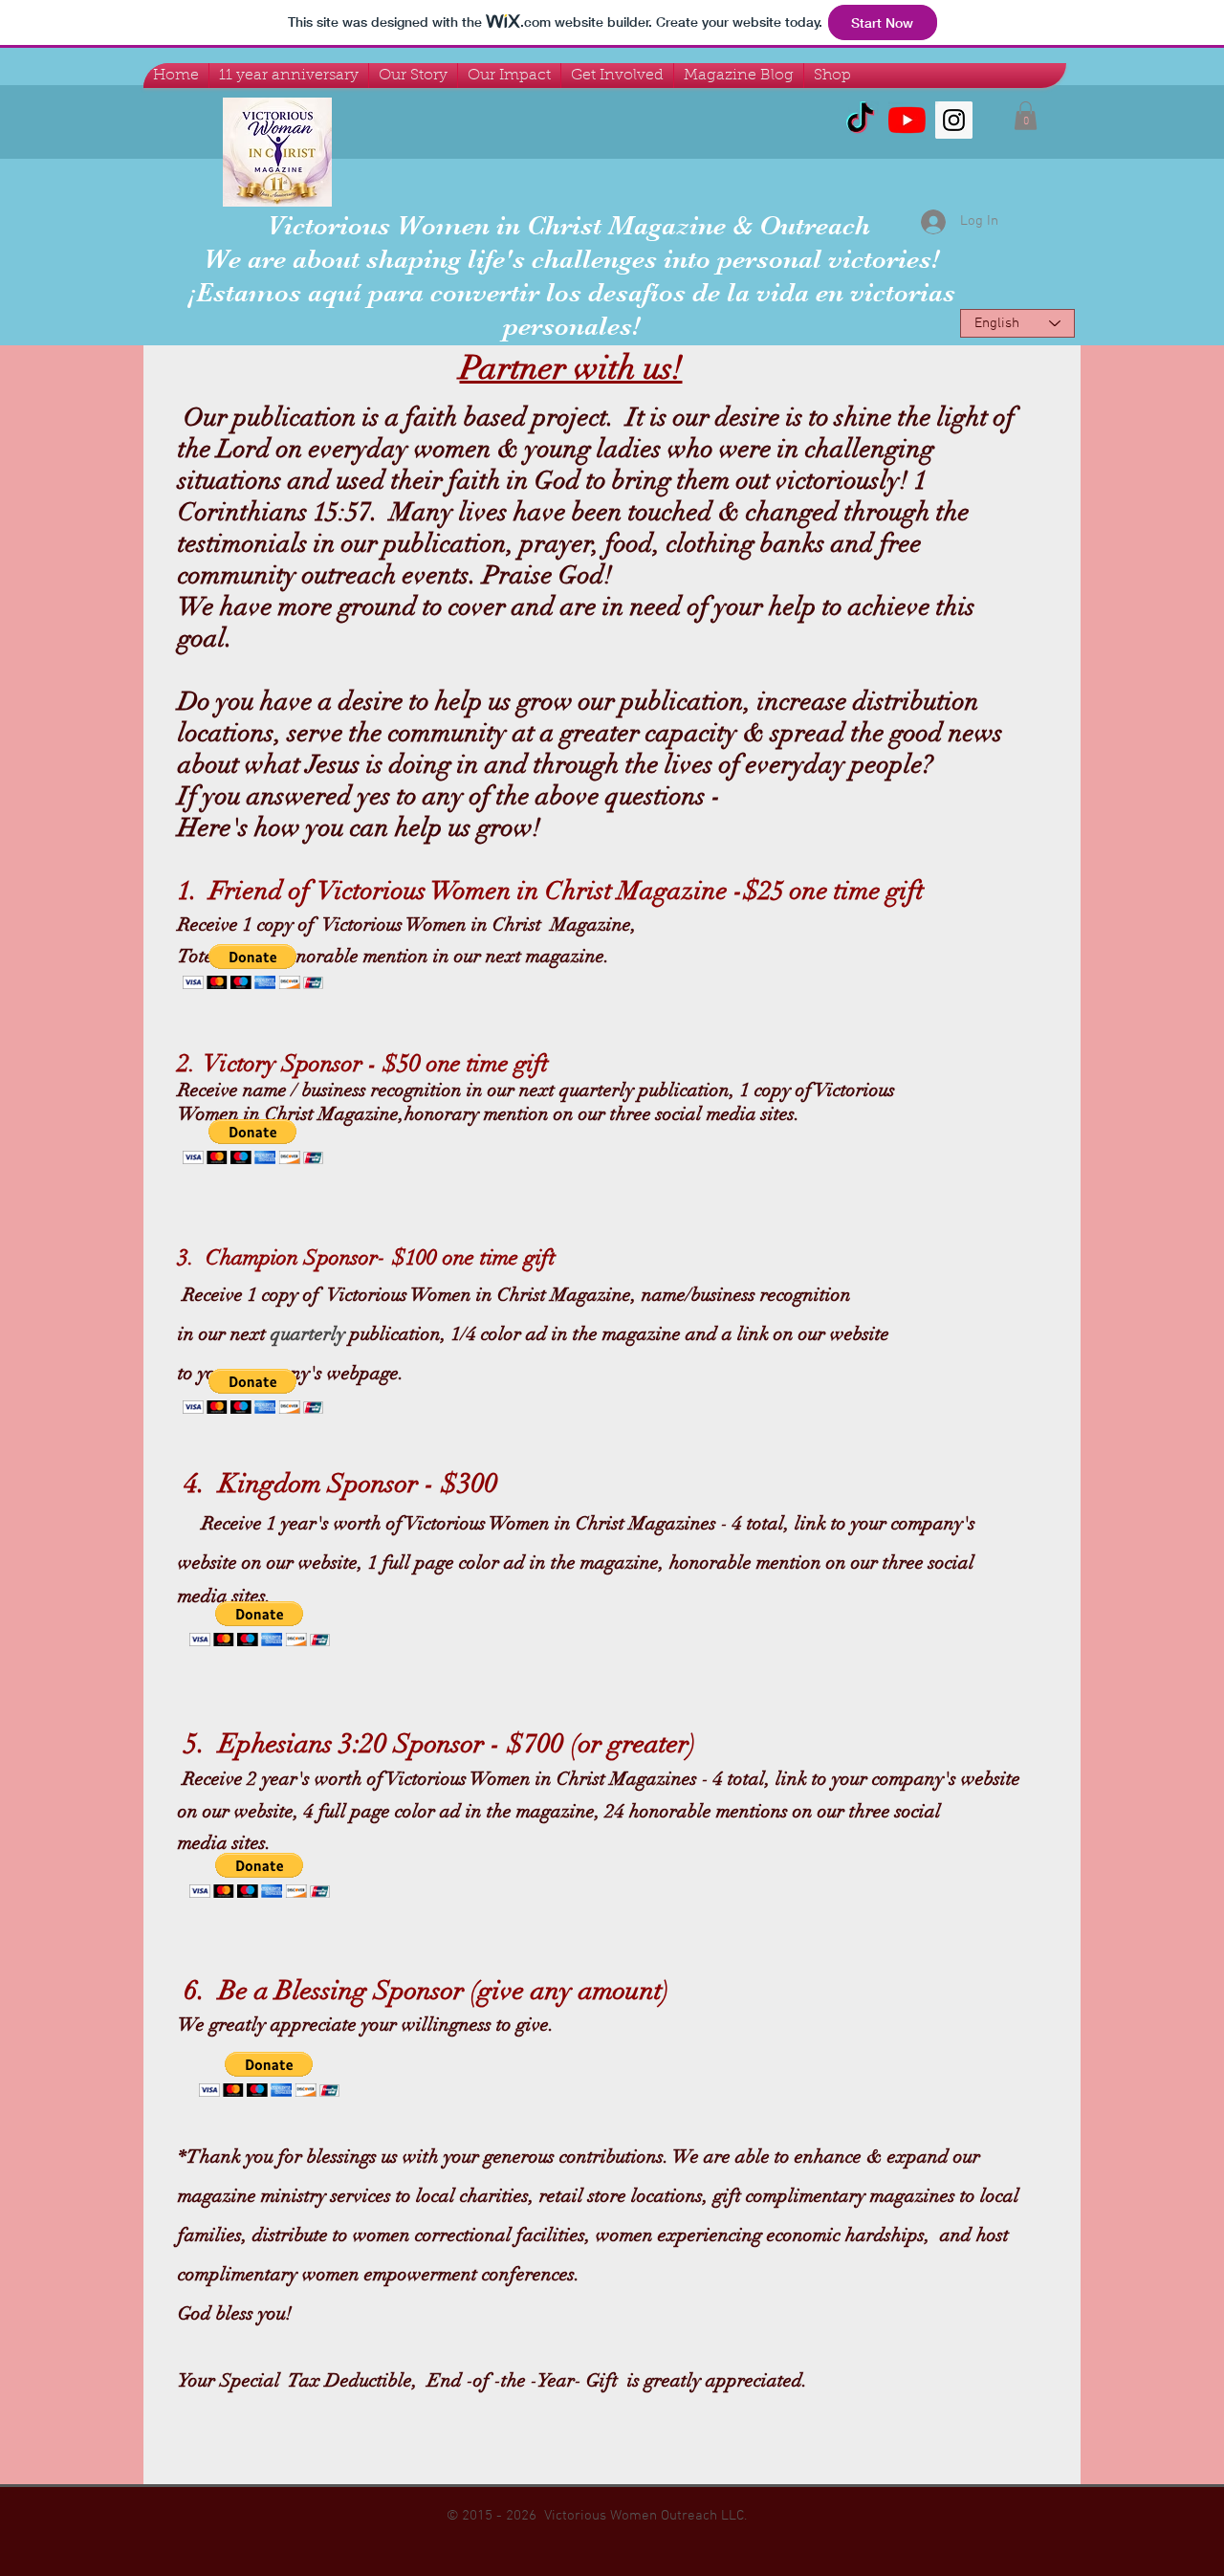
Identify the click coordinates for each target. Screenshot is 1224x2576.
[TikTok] (860, 120)
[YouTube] (907, 120)
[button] (1026, 116)
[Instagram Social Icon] (954, 120)
